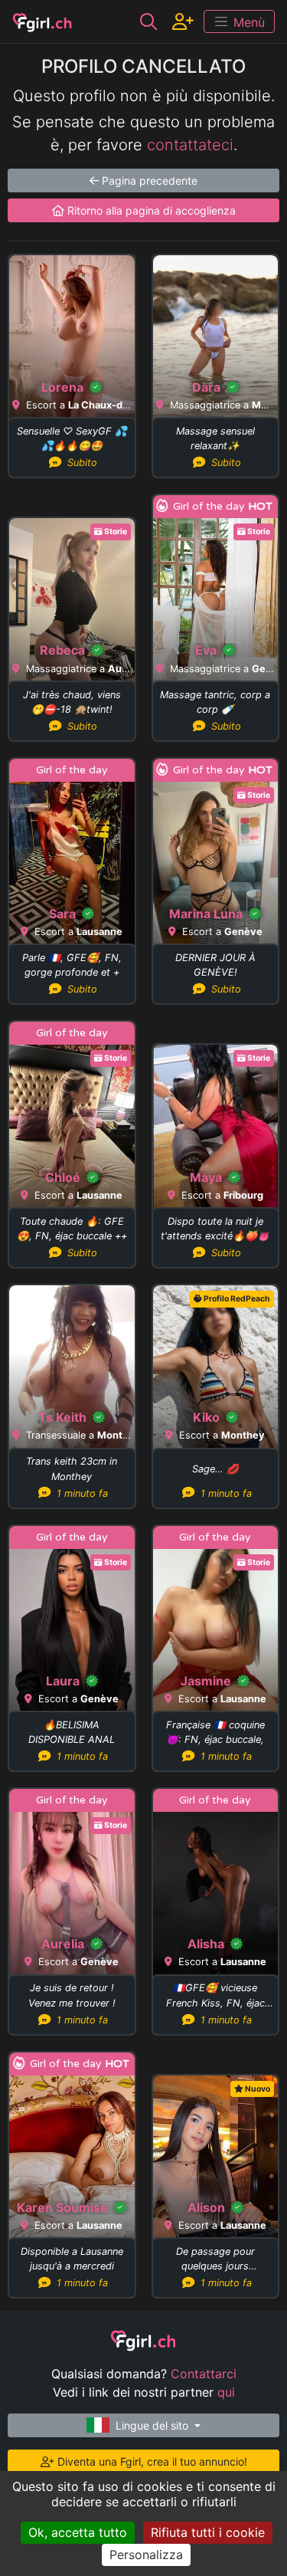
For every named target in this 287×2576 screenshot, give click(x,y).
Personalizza (146, 2555)
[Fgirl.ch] (42, 21)
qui (226, 2392)
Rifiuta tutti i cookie (208, 2532)
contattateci (190, 145)
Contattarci (204, 2374)
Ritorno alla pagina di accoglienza (150, 210)
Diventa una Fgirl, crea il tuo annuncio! (151, 2461)
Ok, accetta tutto (78, 2532)
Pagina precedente (148, 180)
